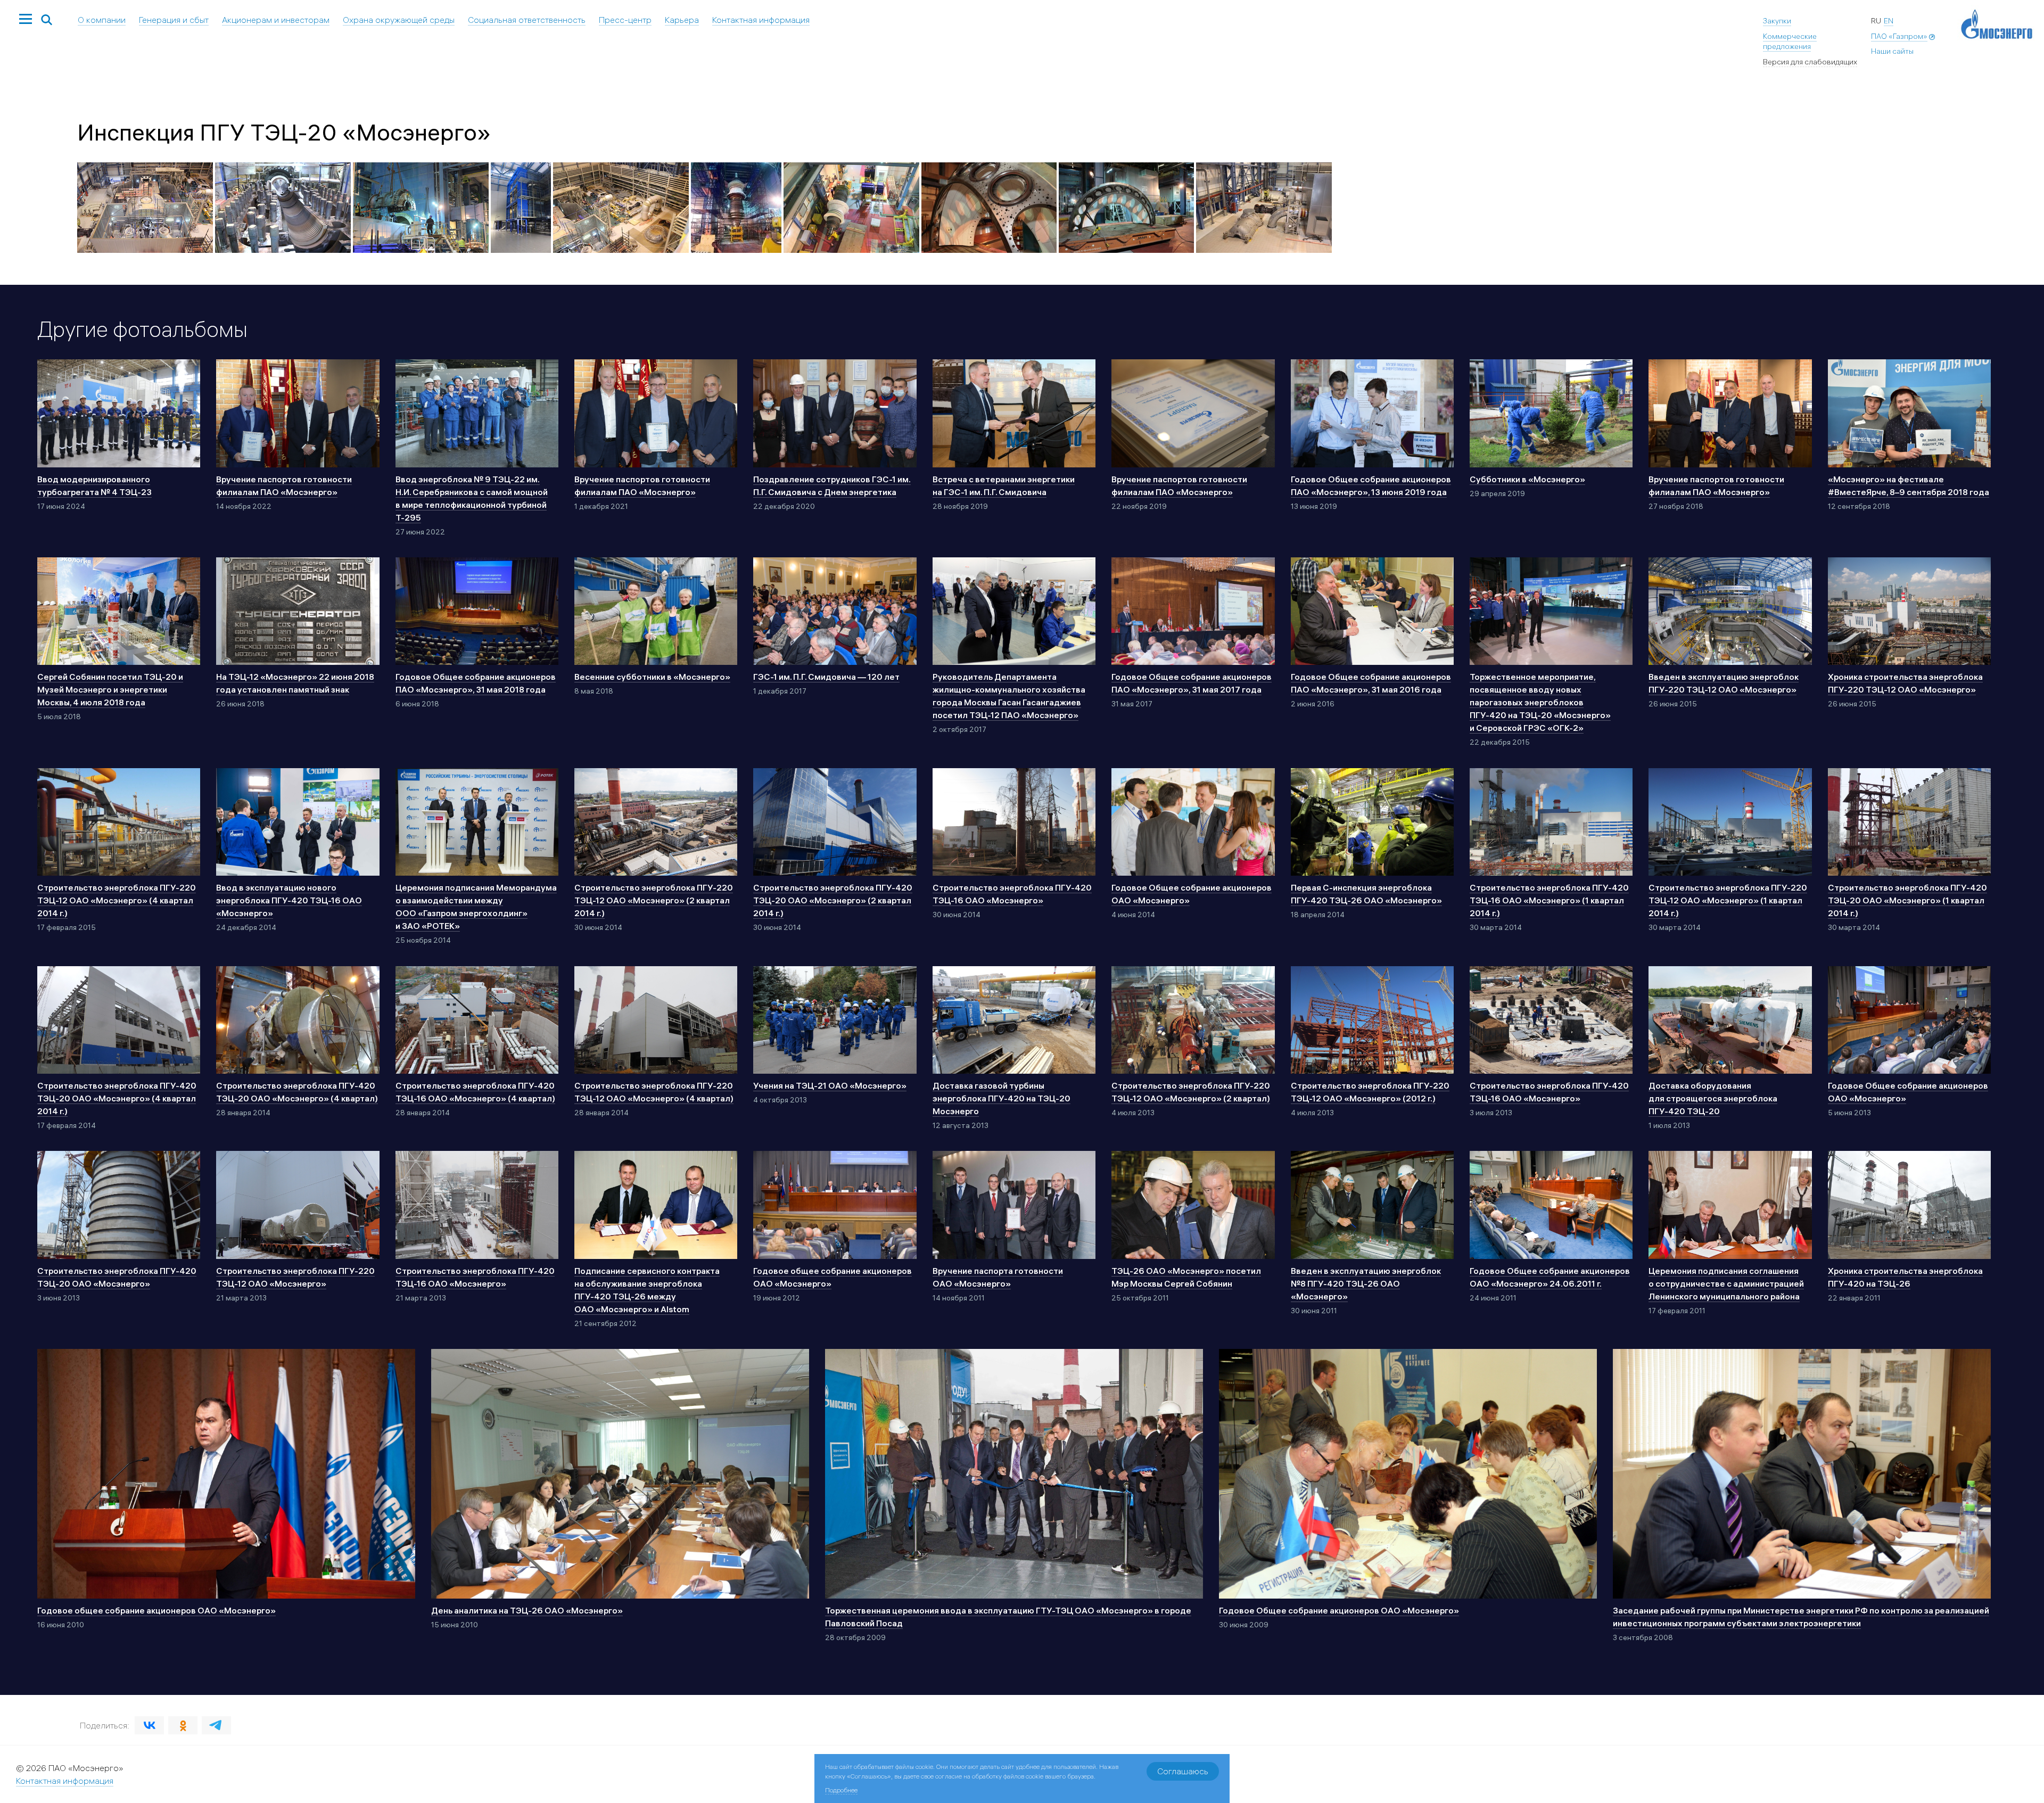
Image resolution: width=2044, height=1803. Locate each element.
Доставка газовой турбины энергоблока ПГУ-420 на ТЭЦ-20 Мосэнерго (1002, 1098)
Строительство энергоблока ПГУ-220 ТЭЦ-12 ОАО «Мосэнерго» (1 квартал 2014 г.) (1728, 900)
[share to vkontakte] (149, 1725)
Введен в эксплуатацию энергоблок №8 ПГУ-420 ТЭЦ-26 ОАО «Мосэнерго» (1366, 1283)
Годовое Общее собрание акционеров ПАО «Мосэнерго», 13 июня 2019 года (1371, 485)
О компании (102, 20)
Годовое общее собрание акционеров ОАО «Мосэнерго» (833, 1277)
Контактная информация (761, 20)
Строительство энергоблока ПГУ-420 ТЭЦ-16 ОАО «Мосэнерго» (1012, 894)
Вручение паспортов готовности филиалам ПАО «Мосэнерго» (284, 485)
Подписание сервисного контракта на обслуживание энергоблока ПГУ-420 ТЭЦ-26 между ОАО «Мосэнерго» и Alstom (647, 1290)
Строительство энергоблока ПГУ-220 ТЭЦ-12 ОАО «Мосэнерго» (295, 1277)
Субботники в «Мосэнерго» (1527, 479)
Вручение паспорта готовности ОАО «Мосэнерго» (998, 1277)
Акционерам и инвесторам (276, 20)
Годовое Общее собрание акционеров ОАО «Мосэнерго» (1192, 894)
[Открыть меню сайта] (26, 20)
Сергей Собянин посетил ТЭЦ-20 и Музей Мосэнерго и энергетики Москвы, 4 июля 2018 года (110, 689)
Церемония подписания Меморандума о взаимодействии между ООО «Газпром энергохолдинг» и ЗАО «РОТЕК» (476, 907)
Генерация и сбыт (174, 20)
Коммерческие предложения (1790, 42)
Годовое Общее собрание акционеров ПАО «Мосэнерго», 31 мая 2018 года (476, 683)
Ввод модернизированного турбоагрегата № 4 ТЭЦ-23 (94, 485)
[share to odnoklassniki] (183, 1725)
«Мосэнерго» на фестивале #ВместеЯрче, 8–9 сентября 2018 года (1909, 485)
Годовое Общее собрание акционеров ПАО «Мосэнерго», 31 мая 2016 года (1371, 683)
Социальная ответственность (527, 20)
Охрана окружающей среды (399, 20)
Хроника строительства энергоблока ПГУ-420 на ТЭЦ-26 (1905, 1277)
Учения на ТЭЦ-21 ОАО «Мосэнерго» (830, 1085)
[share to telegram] (216, 1725)
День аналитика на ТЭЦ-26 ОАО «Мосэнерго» (527, 1610)
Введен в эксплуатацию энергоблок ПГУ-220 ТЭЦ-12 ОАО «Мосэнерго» (1724, 683)
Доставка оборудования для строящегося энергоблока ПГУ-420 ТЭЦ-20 (1713, 1098)
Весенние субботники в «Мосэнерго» (652, 677)
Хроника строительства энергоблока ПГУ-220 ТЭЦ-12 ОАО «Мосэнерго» (1905, 683)
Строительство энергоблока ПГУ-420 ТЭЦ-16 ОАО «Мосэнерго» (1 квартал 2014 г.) (1549, 900)
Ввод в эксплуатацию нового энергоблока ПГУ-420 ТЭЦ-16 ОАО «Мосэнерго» (289, 900)
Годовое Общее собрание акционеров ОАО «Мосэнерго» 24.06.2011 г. (1550, 1277)
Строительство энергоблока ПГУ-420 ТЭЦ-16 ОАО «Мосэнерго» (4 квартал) (475, 1092)
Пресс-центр (625, 20)
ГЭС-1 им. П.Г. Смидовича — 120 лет (826, 677)
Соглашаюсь (1183, 1771)
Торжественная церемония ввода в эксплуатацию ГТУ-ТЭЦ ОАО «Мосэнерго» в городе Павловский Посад (1008, 1617)
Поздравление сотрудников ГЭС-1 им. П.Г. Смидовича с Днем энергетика (832, 485)
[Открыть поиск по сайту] (47, 20)
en (1889, 21)
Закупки (1777, 21)
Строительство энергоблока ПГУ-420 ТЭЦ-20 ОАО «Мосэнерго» (117, 1277)
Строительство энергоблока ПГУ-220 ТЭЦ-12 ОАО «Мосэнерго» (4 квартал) (654, 1092)
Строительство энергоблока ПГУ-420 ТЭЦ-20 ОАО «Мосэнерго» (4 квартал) (297, 1092)
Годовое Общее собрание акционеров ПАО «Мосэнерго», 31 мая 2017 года (1192, 683)
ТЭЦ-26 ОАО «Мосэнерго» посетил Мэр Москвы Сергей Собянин (1186, 1277)
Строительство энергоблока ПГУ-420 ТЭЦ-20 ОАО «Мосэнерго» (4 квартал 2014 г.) (117, 1098)
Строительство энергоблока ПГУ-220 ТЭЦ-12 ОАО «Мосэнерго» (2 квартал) (1191, 1092)
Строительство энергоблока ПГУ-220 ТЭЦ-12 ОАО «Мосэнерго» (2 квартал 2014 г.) (654, 900)
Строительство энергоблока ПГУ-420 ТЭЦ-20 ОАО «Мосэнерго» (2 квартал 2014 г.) (833, 900)
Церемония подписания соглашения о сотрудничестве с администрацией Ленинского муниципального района (1726, 1283)
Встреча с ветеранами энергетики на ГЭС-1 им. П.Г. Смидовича (1004, 485)
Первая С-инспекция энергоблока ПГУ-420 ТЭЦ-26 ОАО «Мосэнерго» (1366, 894)
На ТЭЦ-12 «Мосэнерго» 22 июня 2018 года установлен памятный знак (295, 683)
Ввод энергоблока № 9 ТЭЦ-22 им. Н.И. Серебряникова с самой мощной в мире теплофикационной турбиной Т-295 (472, 498)
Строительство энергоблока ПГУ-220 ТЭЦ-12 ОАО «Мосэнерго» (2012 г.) (1370, 1092)
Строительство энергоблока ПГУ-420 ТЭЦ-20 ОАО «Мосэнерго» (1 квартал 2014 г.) (1907, 900)
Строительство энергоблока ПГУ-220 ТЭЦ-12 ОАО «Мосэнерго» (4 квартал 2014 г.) (117, 900)
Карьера (682, 20)
